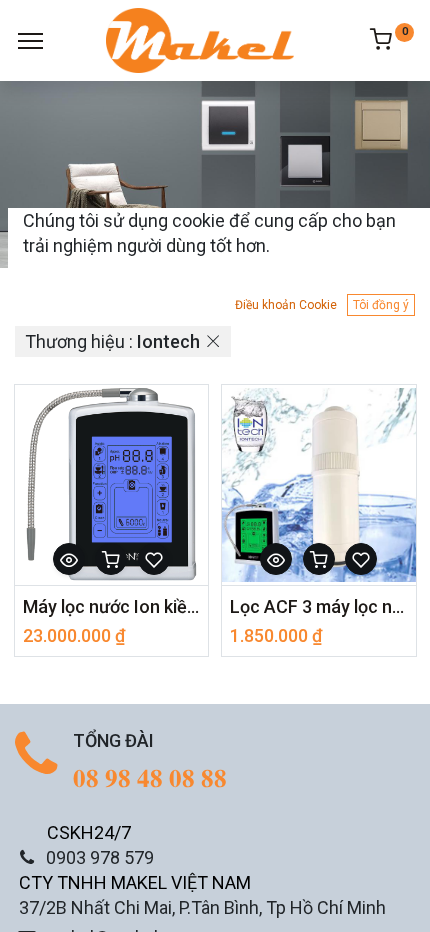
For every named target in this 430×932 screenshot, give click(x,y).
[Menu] (30, 41)
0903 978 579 (100, 857)
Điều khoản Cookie (286, 305)
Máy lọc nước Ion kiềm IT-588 (112, 606)
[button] (69, 559)
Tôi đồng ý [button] (381, 305)
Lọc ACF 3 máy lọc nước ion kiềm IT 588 (319, 606)
